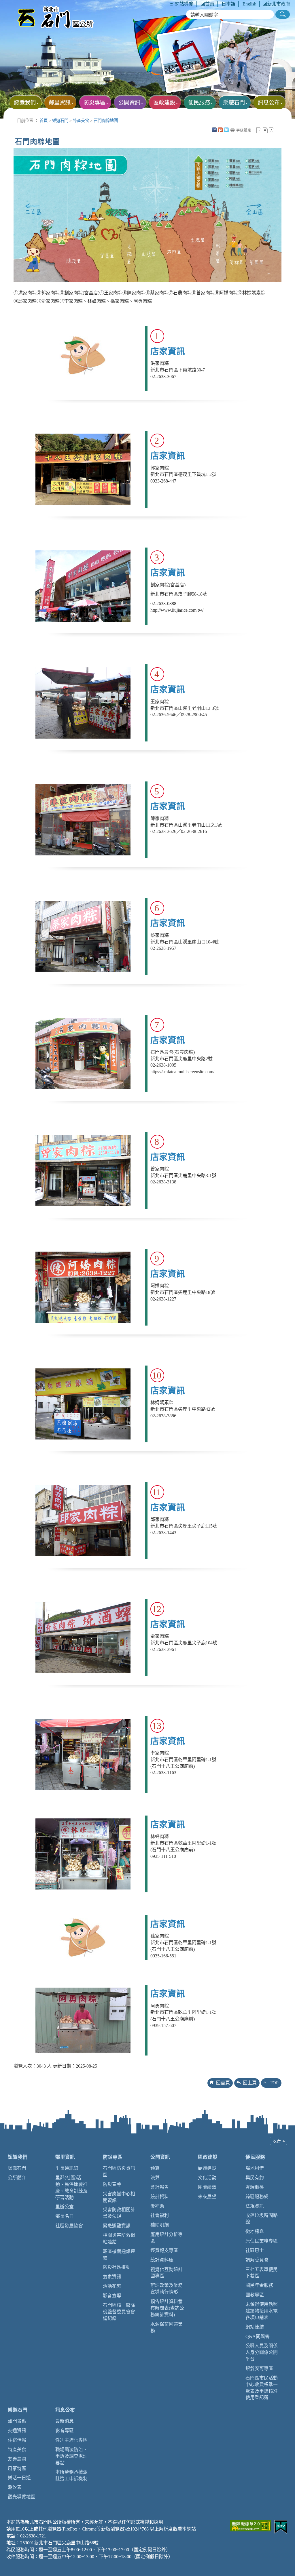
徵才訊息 (255, 2231)
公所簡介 (17, 2178)
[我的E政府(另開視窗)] (281, 2526)
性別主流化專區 (71, 2440)
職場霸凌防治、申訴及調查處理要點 (71, 2456)
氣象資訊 (112, 2277)
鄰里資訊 (65, 2157)
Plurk (220, 130)
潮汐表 (15, 2487)
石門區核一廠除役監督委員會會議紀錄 (119, 2312)
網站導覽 (184, 4)
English (249, 4)
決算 (155, 2178)
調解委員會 (257, 2260)
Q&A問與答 (258, 2336)
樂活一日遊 (19, 2478)
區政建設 (208, 2157)
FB (214, 130)
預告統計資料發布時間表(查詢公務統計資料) (167, 2308)
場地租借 (255, 2168)
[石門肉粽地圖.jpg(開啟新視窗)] (147, 214)
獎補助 (157, 2206)
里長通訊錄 (67, 2168)
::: (171, 4)
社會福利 (160, 2215)
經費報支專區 (164, 2250)
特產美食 (81, 121)
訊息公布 (65, 2410)
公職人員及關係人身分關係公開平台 (262, 2352)
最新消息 (65, 2421)
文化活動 (207, 2178)
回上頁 (250, 2083)
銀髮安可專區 (259, 2368)
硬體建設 (207, 2168)
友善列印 (232, 130)
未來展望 (207, 2197)
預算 (155, 2168)
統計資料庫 (162, 2260)
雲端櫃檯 (255, 2187)
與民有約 (255, 2178)
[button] (283, 14)
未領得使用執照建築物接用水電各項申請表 (262, 2311)
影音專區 (65, 2431)
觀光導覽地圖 (22, 2497)
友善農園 (17, 2459)
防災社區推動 (117, 2267)
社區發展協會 (69, 2226)
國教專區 (255, 2295)
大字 (272, 130)
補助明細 (160, 2225)
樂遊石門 (60, 121)
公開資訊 (160, 2157)
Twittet (226, 130)
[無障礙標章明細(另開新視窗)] (251, 2525)
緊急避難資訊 (117, 2226)
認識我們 (18, 2157)
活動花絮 (112, 2286)
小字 (259, 130)
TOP (274, 2083)
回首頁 (207, 4)
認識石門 (17, 2168)
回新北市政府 (276, 4)
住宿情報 (17, 2440)
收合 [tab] (279, 2141)
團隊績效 (207, 2187)
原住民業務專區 (262, 2241)
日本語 (228, 4)
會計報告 (160, 2187)
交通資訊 (17, 2431)
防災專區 (113, 2157)
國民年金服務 (259, 2285)
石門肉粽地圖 (106, 121)
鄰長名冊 (65, 2216)
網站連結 (255, 2327)
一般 (265, 130)
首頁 (44, 121)
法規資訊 (255, 2206)
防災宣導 (112, 2184)
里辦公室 (65, 2207)
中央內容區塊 (278, 130)
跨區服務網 (257, 2197)
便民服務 (255, 2157)
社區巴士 (255, 2250)
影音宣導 (112, 2296)
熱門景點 (17, 2421)
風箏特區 (17, 2469)
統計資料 (160, 2197)
